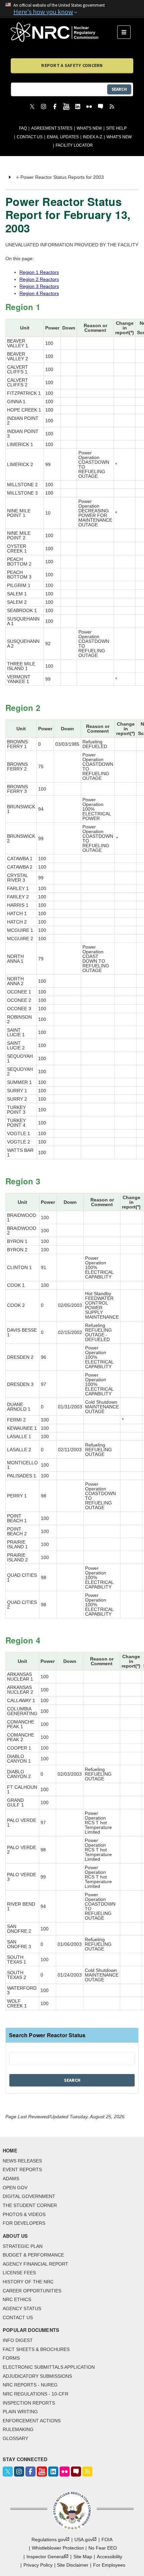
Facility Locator (74, 145)
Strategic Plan (23, 2246)
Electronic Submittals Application (49, 2367)
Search (119, 89)
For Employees (109, 2565)
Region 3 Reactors (39, 286)
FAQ (23, 128)
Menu (126, 32)
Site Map (83, 2557)
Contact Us (30, 137)
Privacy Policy (38, 2565)
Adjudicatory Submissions (37, 2376)
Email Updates (63, 137)
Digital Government (29, 2196)
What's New (89, 128)
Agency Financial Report (35, 2264)
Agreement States (52, 128)
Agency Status (22, 2308)
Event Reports (22, 2169)
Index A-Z (92, 137)
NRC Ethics (17, 2299)
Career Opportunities (32, 2291)
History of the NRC (28, 2282)
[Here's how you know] (72, 9)
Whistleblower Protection (58, 2548)
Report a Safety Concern (72, 65)
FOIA (107, 2540)
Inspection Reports (29, 2403)
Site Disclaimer (73, 2565)
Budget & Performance (33, 2255)
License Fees (19, 2273)
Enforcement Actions (32, 2421)
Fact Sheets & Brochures (36, 2349)
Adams (11, 2179)
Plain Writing (20, 2412)
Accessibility (110, 2557)
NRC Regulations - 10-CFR (35, 2394)
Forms (11, 2358)
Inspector (46, 2557)
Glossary (15, 2438)
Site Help (116, 128)
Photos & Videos (24, 2214)
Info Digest (18, 2340)
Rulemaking (18, 2429)
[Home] (64, 32)
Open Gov (15, 2188)
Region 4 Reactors (39, 293)
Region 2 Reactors (39, 279)
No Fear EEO (103, 2548)
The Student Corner (30, 2205)
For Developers (24, 2223)
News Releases (22, 2161)
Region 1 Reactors (39, 272)
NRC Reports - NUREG (30, 2385)
